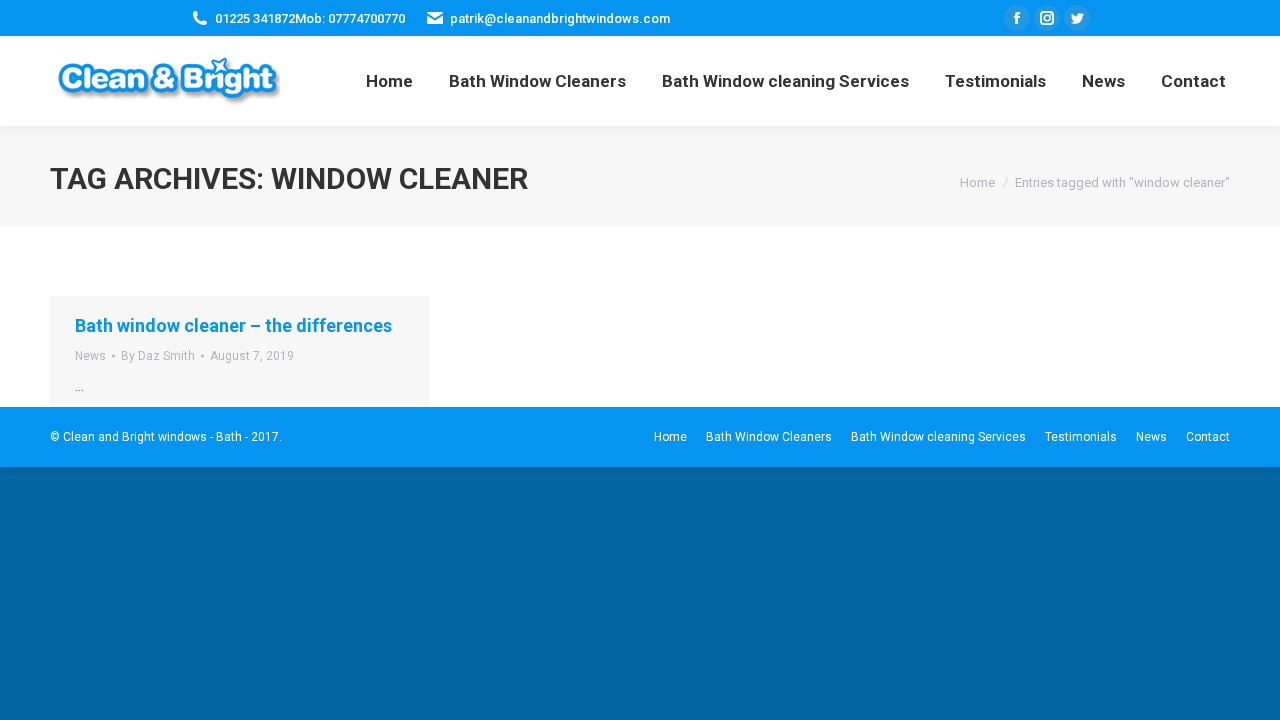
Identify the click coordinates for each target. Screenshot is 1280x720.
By (158, 356)
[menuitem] (389, 81)
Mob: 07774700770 (350, 18)
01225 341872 (255, 18)
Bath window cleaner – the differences (233, 325)
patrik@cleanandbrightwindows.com (560, 18)
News (90, 356)
